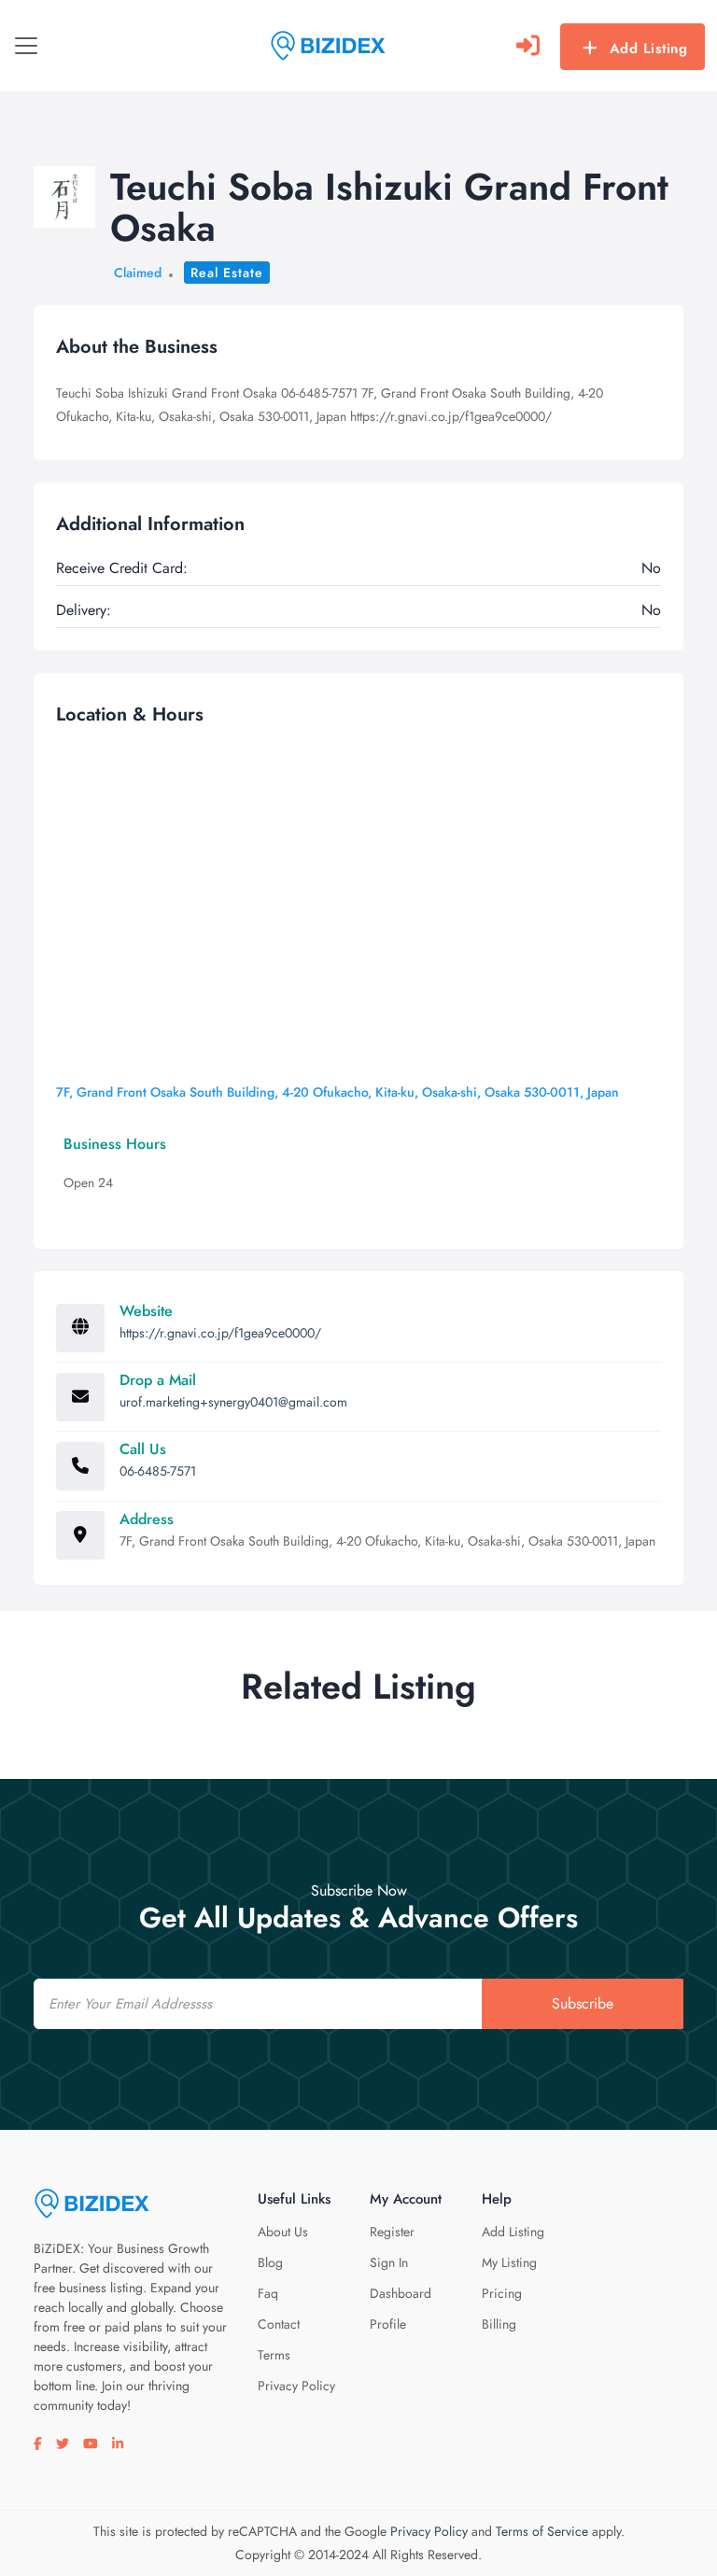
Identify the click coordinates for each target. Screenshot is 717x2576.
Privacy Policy (296, 2386)
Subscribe (583, 2003)
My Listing (509, 2262)
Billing (499, 2324)
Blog (270, 2262)
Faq (268, 2293)
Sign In (389, 2262)
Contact (279, 2324)
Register (392, 2232)
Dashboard (401, 2293)
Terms (274, 2355)
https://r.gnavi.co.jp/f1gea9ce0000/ (220, 1333)
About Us (283, 2232)
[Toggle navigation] (26, 46)
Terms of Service (542, 2531)
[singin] (528, 46)
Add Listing (649, 49)
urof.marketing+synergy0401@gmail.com (233, 1402)
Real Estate (227, 273)
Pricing (502, 2293)
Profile (388, 2324)
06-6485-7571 (158, 1471)
